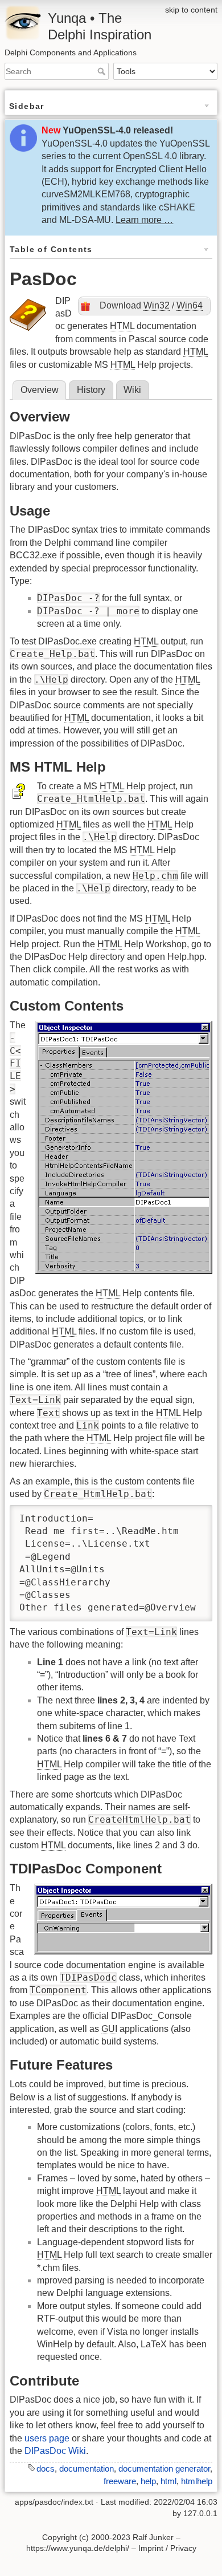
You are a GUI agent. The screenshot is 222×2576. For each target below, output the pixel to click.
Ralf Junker (153, 2537)
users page (47, 2438)
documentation (87, 2469)
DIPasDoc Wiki (55, 2451)
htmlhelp (197, 2481)
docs (46, 2469)
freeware (120, 2481)
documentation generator (164, 2469)
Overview (40, 390)
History (91, 390)
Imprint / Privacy (167, 2548)
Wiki (132, 390)
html (168, 2481)
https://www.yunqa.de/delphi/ (78, 2548)
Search (103, 71)
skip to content (191, 10)
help (148, 2481)
